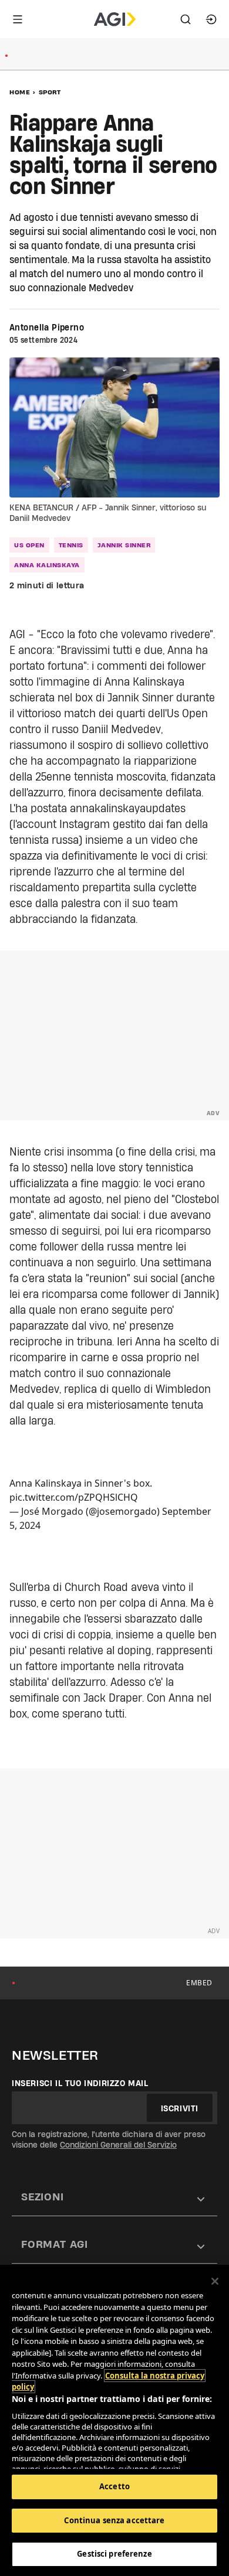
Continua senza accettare (114, 2520)
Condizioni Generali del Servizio (118, 2145)
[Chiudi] (215, 2281)
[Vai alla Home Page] (115, 19)
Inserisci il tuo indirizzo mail (80, 2083)
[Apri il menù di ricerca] (186, 19)
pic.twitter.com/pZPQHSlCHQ (74, 1497)
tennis (71, 545)
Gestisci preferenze (114, 2554)
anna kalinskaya (47, 565)
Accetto (114, 2486)
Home (20, 92)
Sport (50, 92)
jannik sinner (124, 545)
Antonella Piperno (47, 328)
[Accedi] (211, 19)
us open (29, 545)
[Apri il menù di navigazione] (18, 19)
